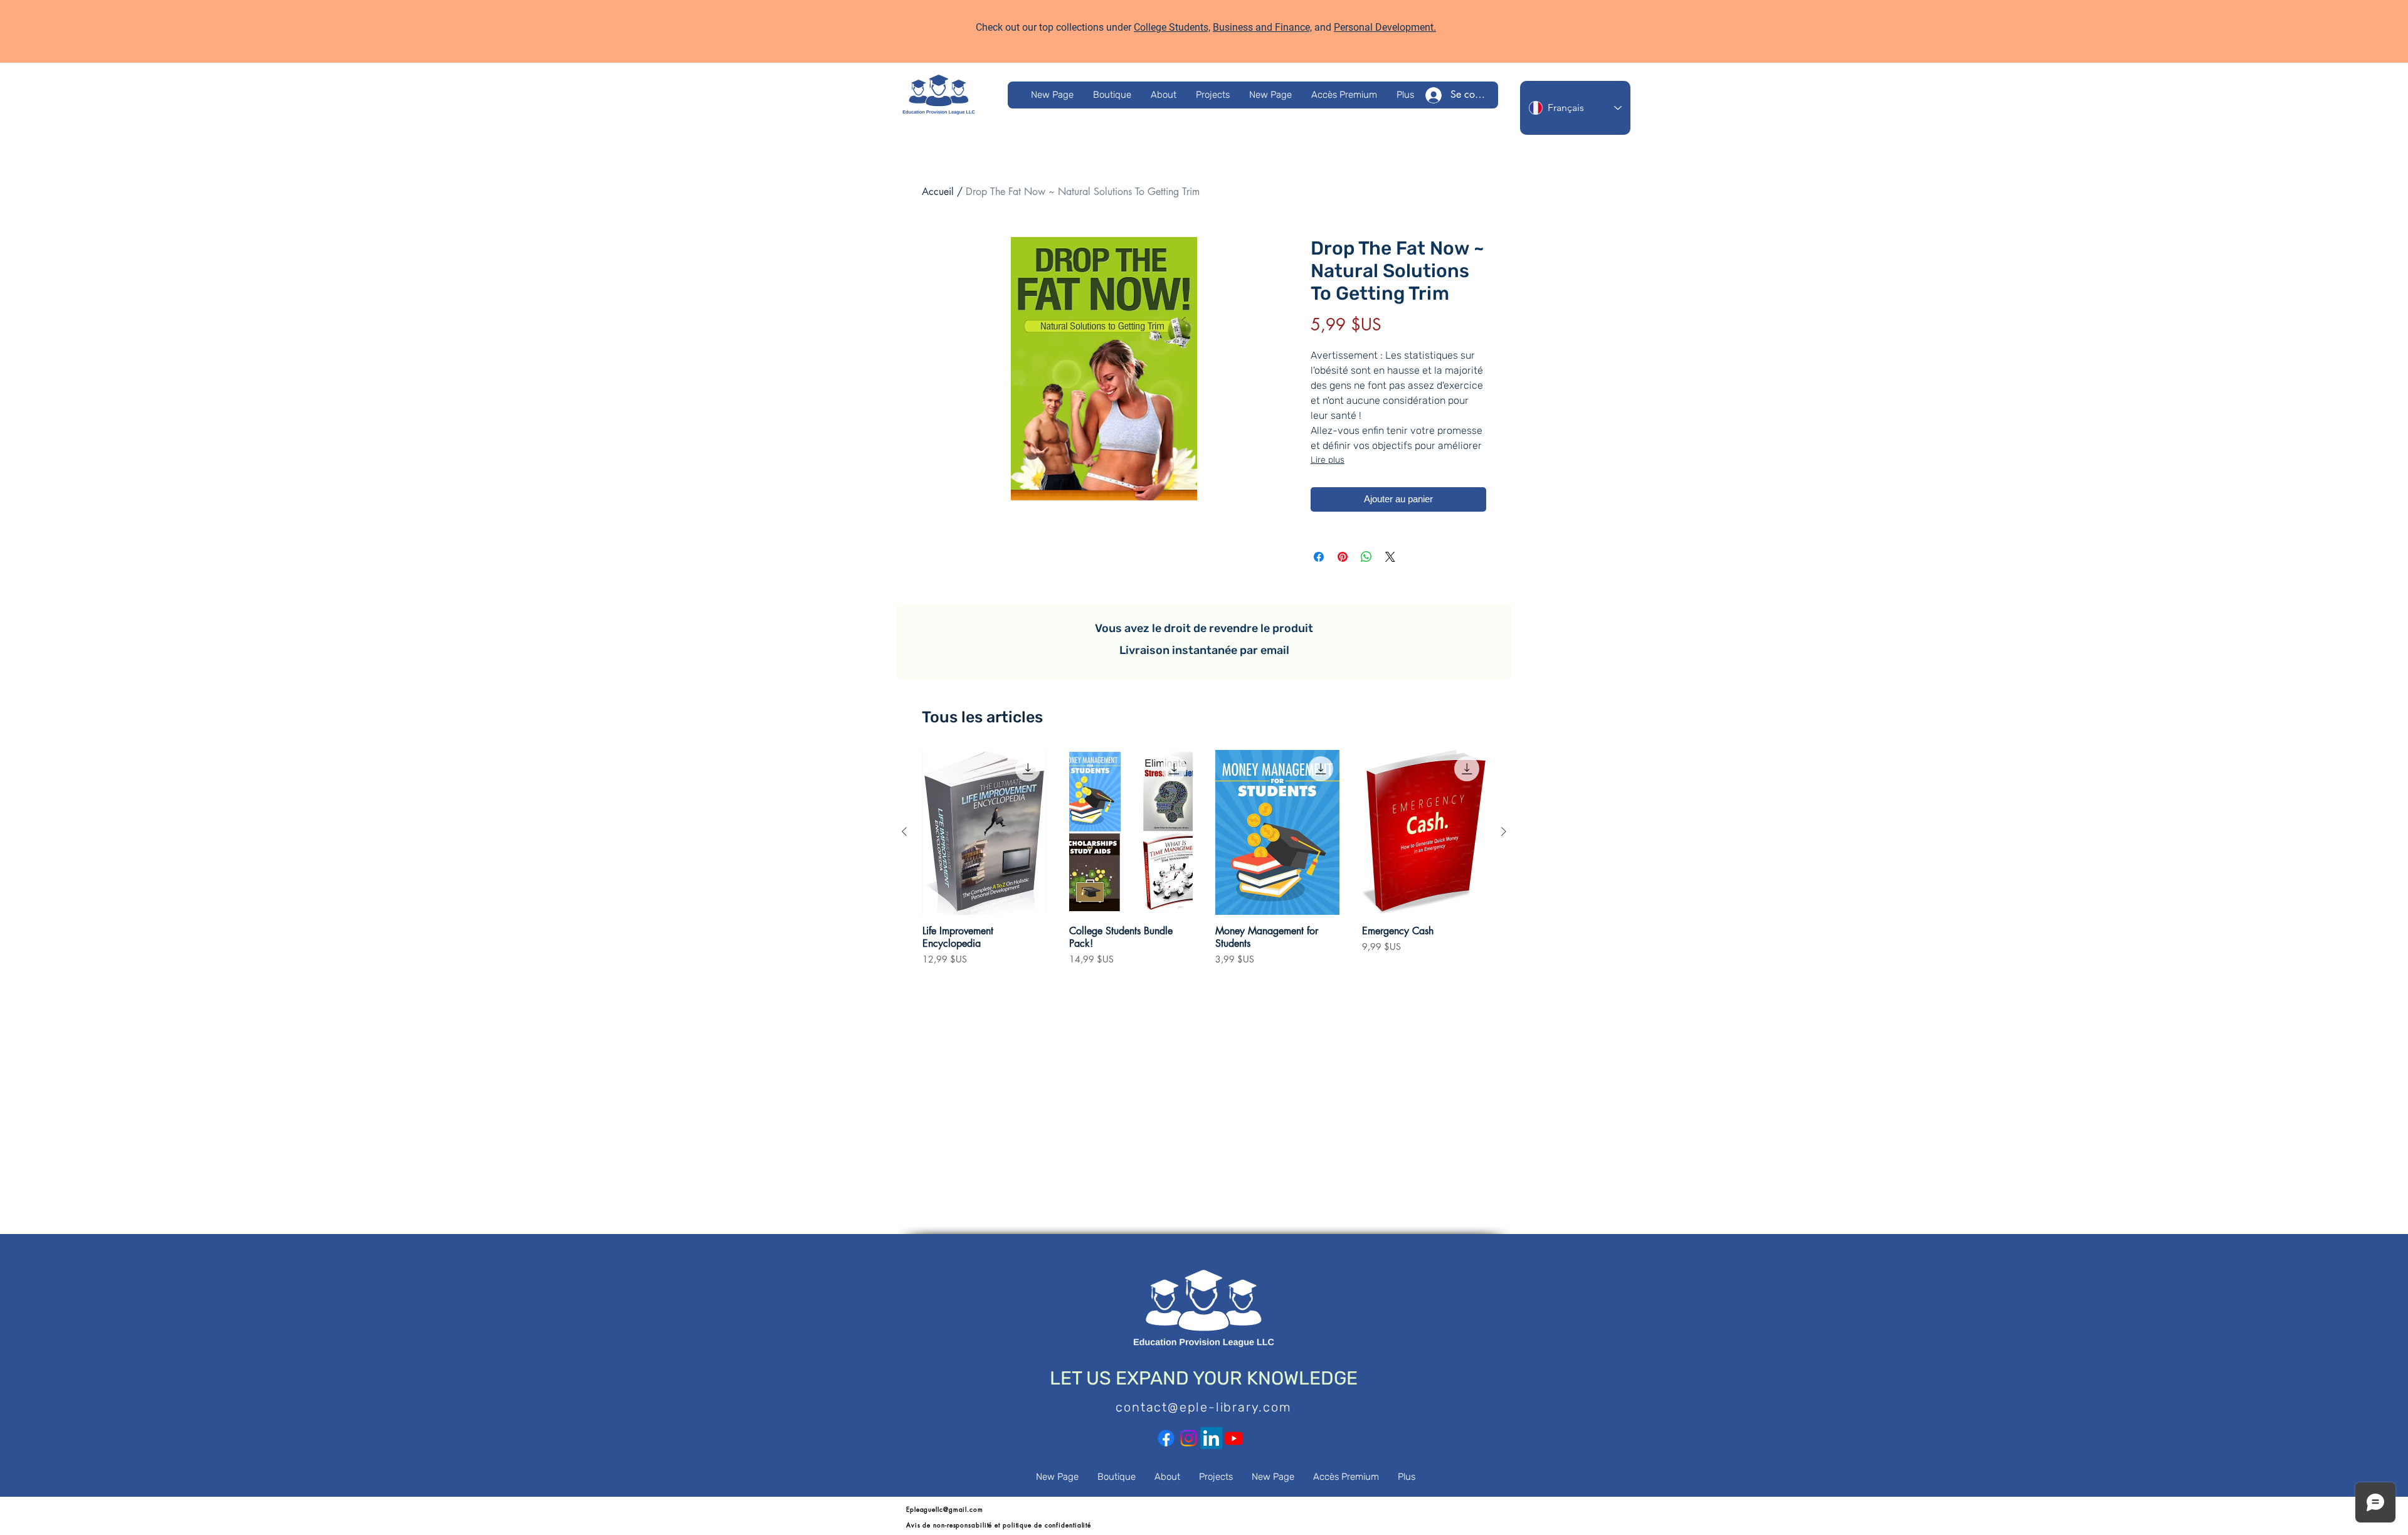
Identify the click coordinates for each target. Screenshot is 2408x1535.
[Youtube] (1234, 1438)
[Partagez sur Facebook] (1319, 557)
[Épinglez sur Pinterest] (1343, 557)
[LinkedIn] (1211, 1438)
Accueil (938, 192)
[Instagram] (1189, 1438)
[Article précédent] (904, 831)
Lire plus (1328, 460)
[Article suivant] (1504, 831)
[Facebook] (1166, 1438)
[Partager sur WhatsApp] (1366, 557)
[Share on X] (1390, 557)
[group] (1204, 864)
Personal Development (1384, 27)
